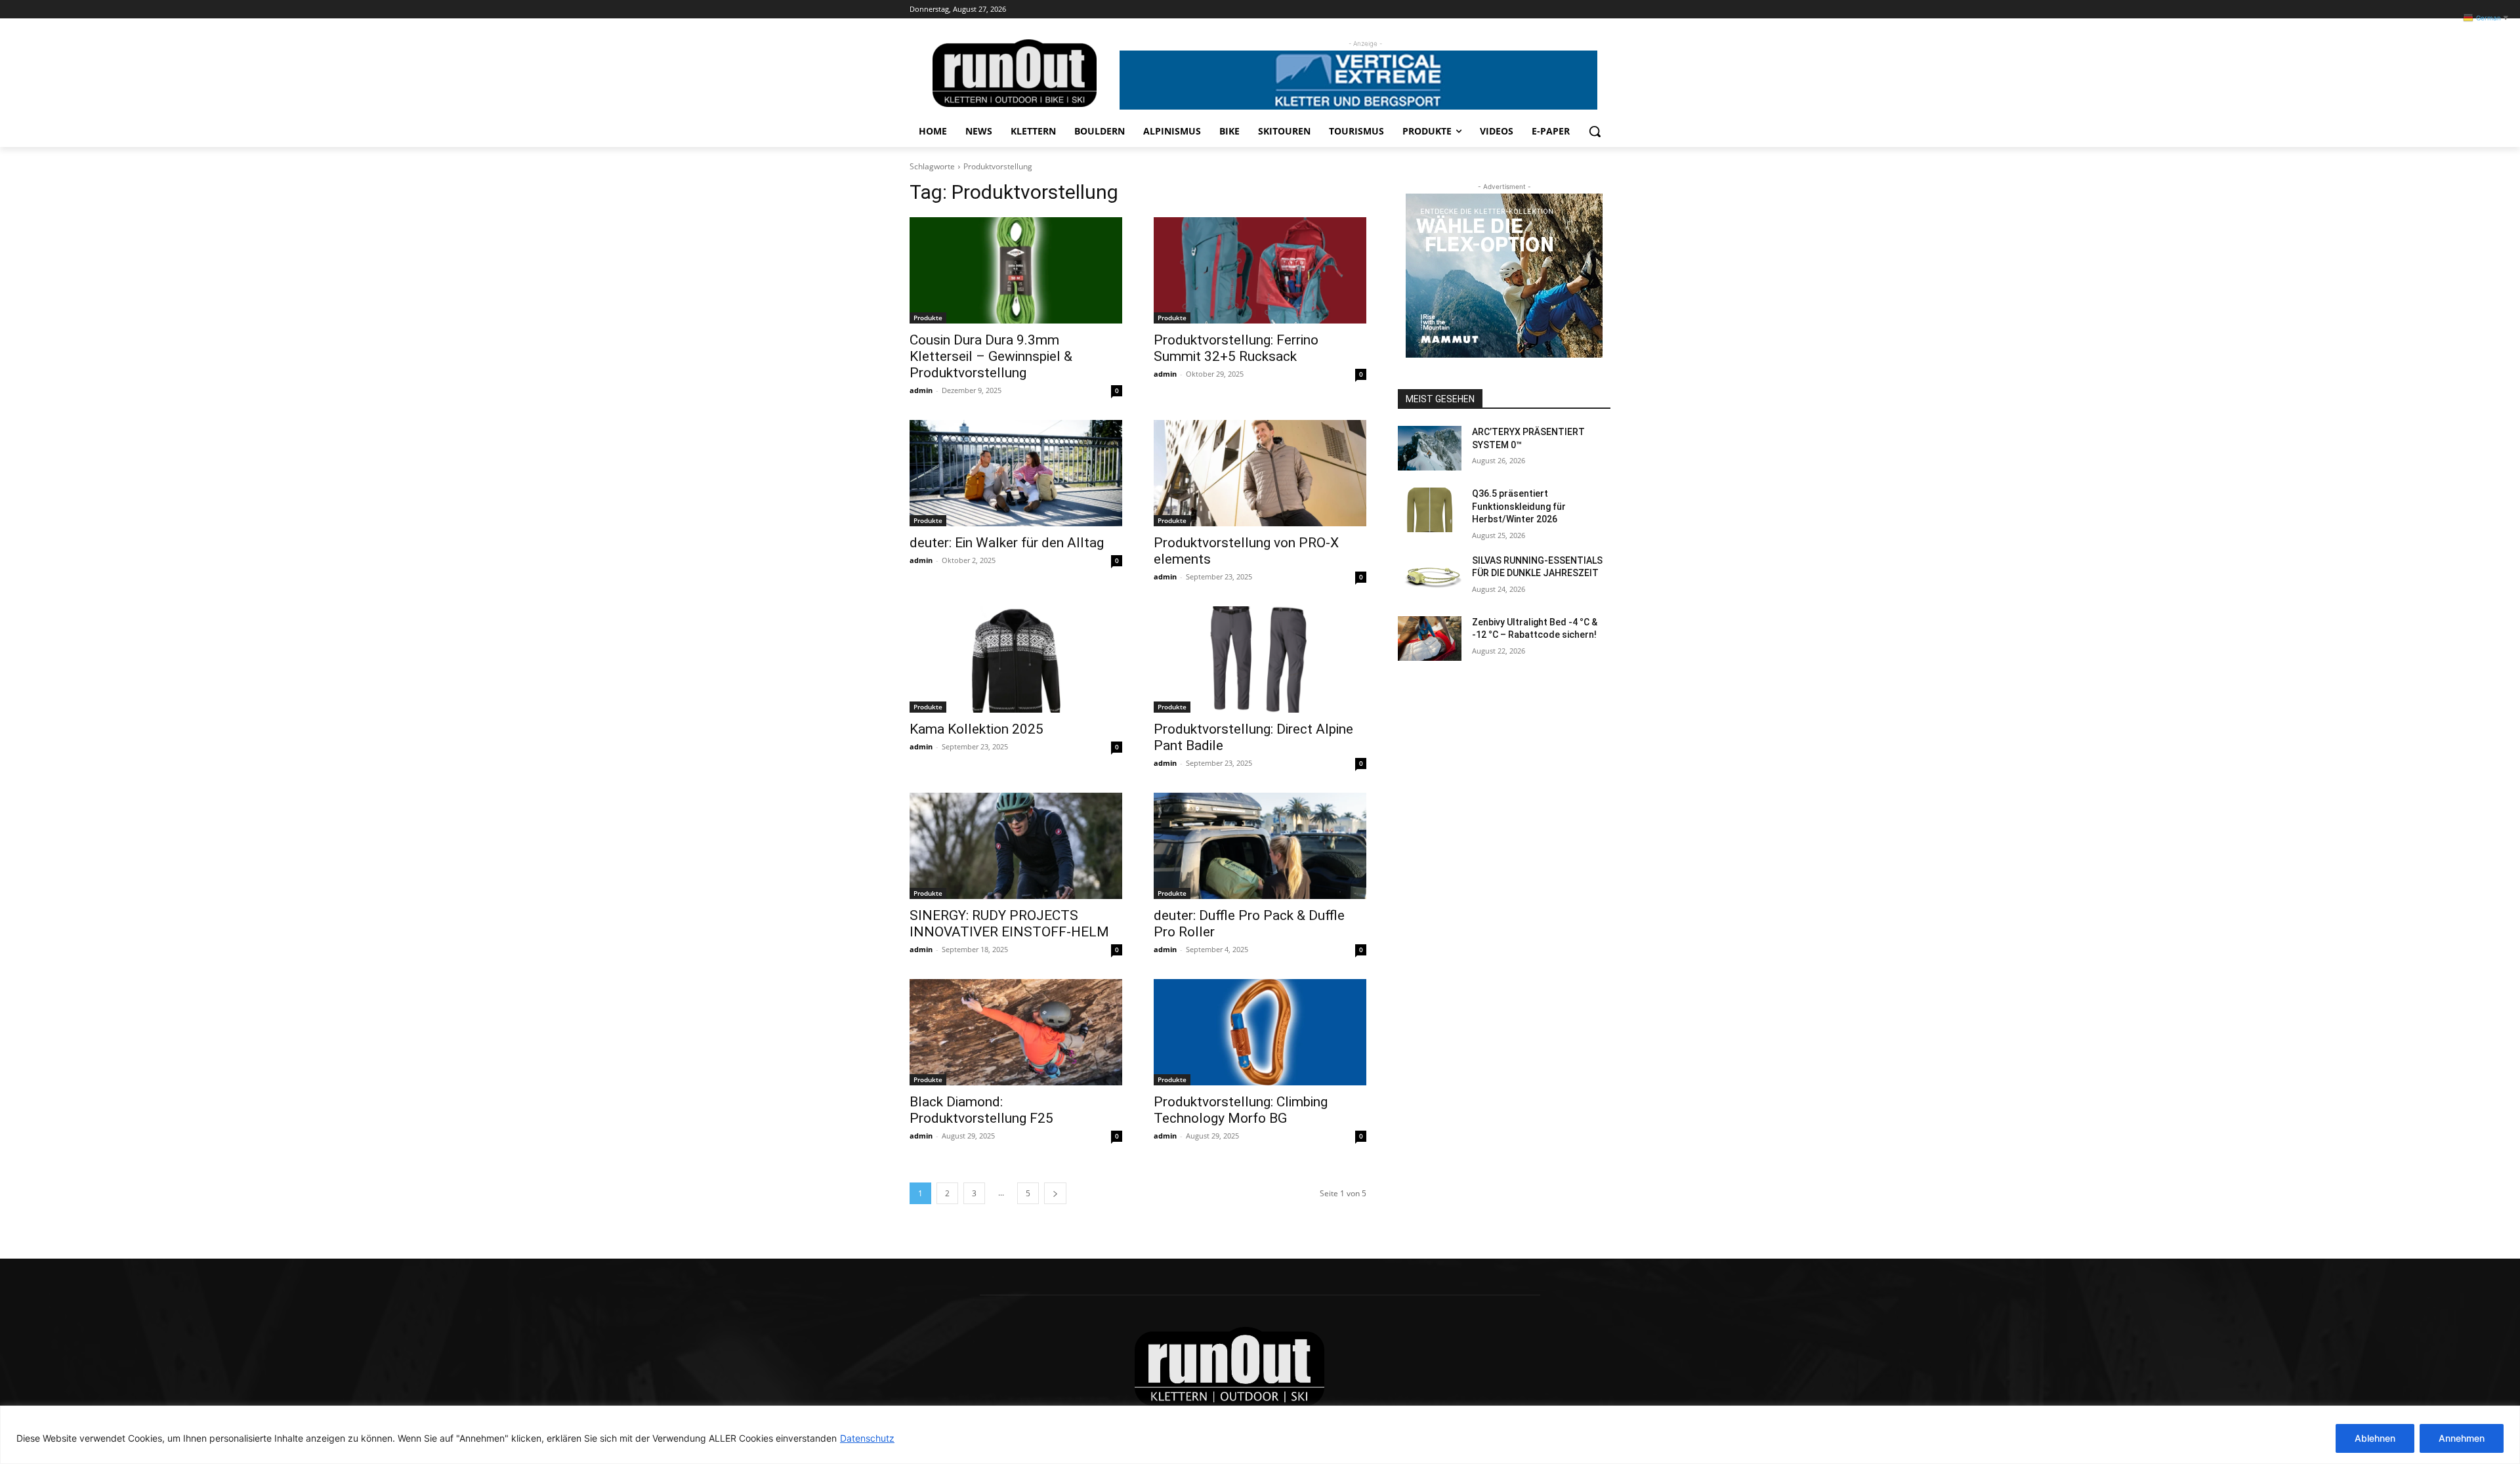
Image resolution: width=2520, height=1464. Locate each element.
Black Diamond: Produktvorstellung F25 (981, 1110)
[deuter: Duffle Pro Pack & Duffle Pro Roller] (1260, 846)
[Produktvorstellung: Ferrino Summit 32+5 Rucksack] (1260, 270)
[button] (1595, 131)
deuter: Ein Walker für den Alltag (1007, 543)
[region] (1260, 1435)
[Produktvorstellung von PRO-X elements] (1260, 473)
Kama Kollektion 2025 (976, 729)
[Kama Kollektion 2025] (1016, 659)
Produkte (928, 318)
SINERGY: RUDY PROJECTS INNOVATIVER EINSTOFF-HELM (1009, 924)
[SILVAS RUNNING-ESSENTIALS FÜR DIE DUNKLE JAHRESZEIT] (1430, 577)
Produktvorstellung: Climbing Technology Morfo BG (1241, 1110)
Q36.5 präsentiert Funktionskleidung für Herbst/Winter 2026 (1519, 506)
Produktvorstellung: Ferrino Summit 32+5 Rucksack (1236, 348)
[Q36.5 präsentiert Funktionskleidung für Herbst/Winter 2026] (1430, 510)
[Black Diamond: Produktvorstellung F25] (1016, 1032)
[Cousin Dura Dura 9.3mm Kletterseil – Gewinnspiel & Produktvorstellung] (1016, 270)
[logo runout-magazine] (1015, 73)
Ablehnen (2375, 1438)
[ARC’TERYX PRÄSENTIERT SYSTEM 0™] (1430, 448)
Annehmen (2462, 1438)
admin (921, 390)
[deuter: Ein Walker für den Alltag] (1016, 473)
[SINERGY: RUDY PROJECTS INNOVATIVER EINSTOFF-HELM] (1016, 846)
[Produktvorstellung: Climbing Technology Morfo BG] (1260, 1032)
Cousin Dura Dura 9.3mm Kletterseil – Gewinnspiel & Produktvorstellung (991, 356)
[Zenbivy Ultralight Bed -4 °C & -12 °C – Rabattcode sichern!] (1430, 638)
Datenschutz (867, 1438)
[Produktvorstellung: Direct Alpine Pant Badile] (1260, 659)
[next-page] (1055, 1193)
